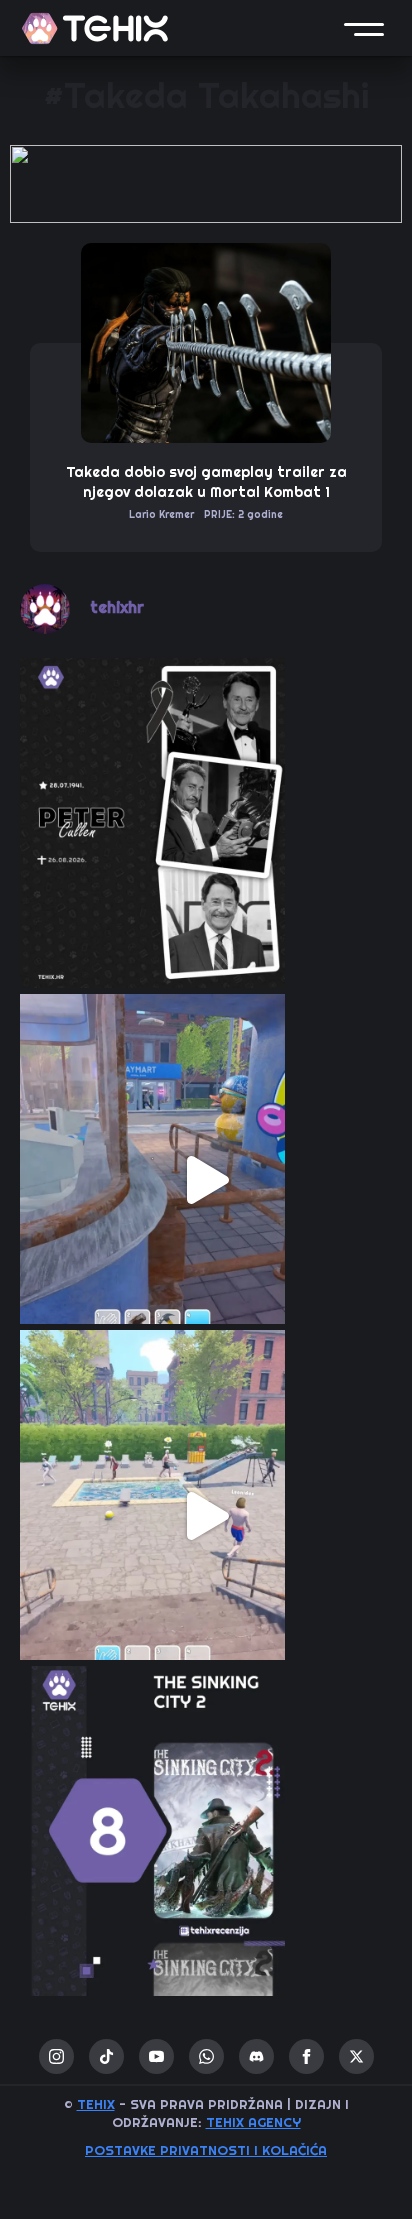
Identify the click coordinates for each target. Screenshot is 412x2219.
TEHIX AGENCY (253, 2122)
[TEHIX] (95, 28)
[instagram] (56, 2056)
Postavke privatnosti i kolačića (206, 2150)
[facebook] (306, 2056)
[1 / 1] (206, 184)
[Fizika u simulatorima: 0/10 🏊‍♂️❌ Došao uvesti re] (206, 1516)
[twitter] (356, 2056)
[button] (364, 28)
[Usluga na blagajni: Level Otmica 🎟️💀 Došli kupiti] (206, 1180)
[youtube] (156, 2056)
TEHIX (96, 2104)
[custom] (106, 2056)
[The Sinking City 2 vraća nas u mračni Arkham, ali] (206, 1852)
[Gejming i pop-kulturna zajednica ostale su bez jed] (206, 844)
